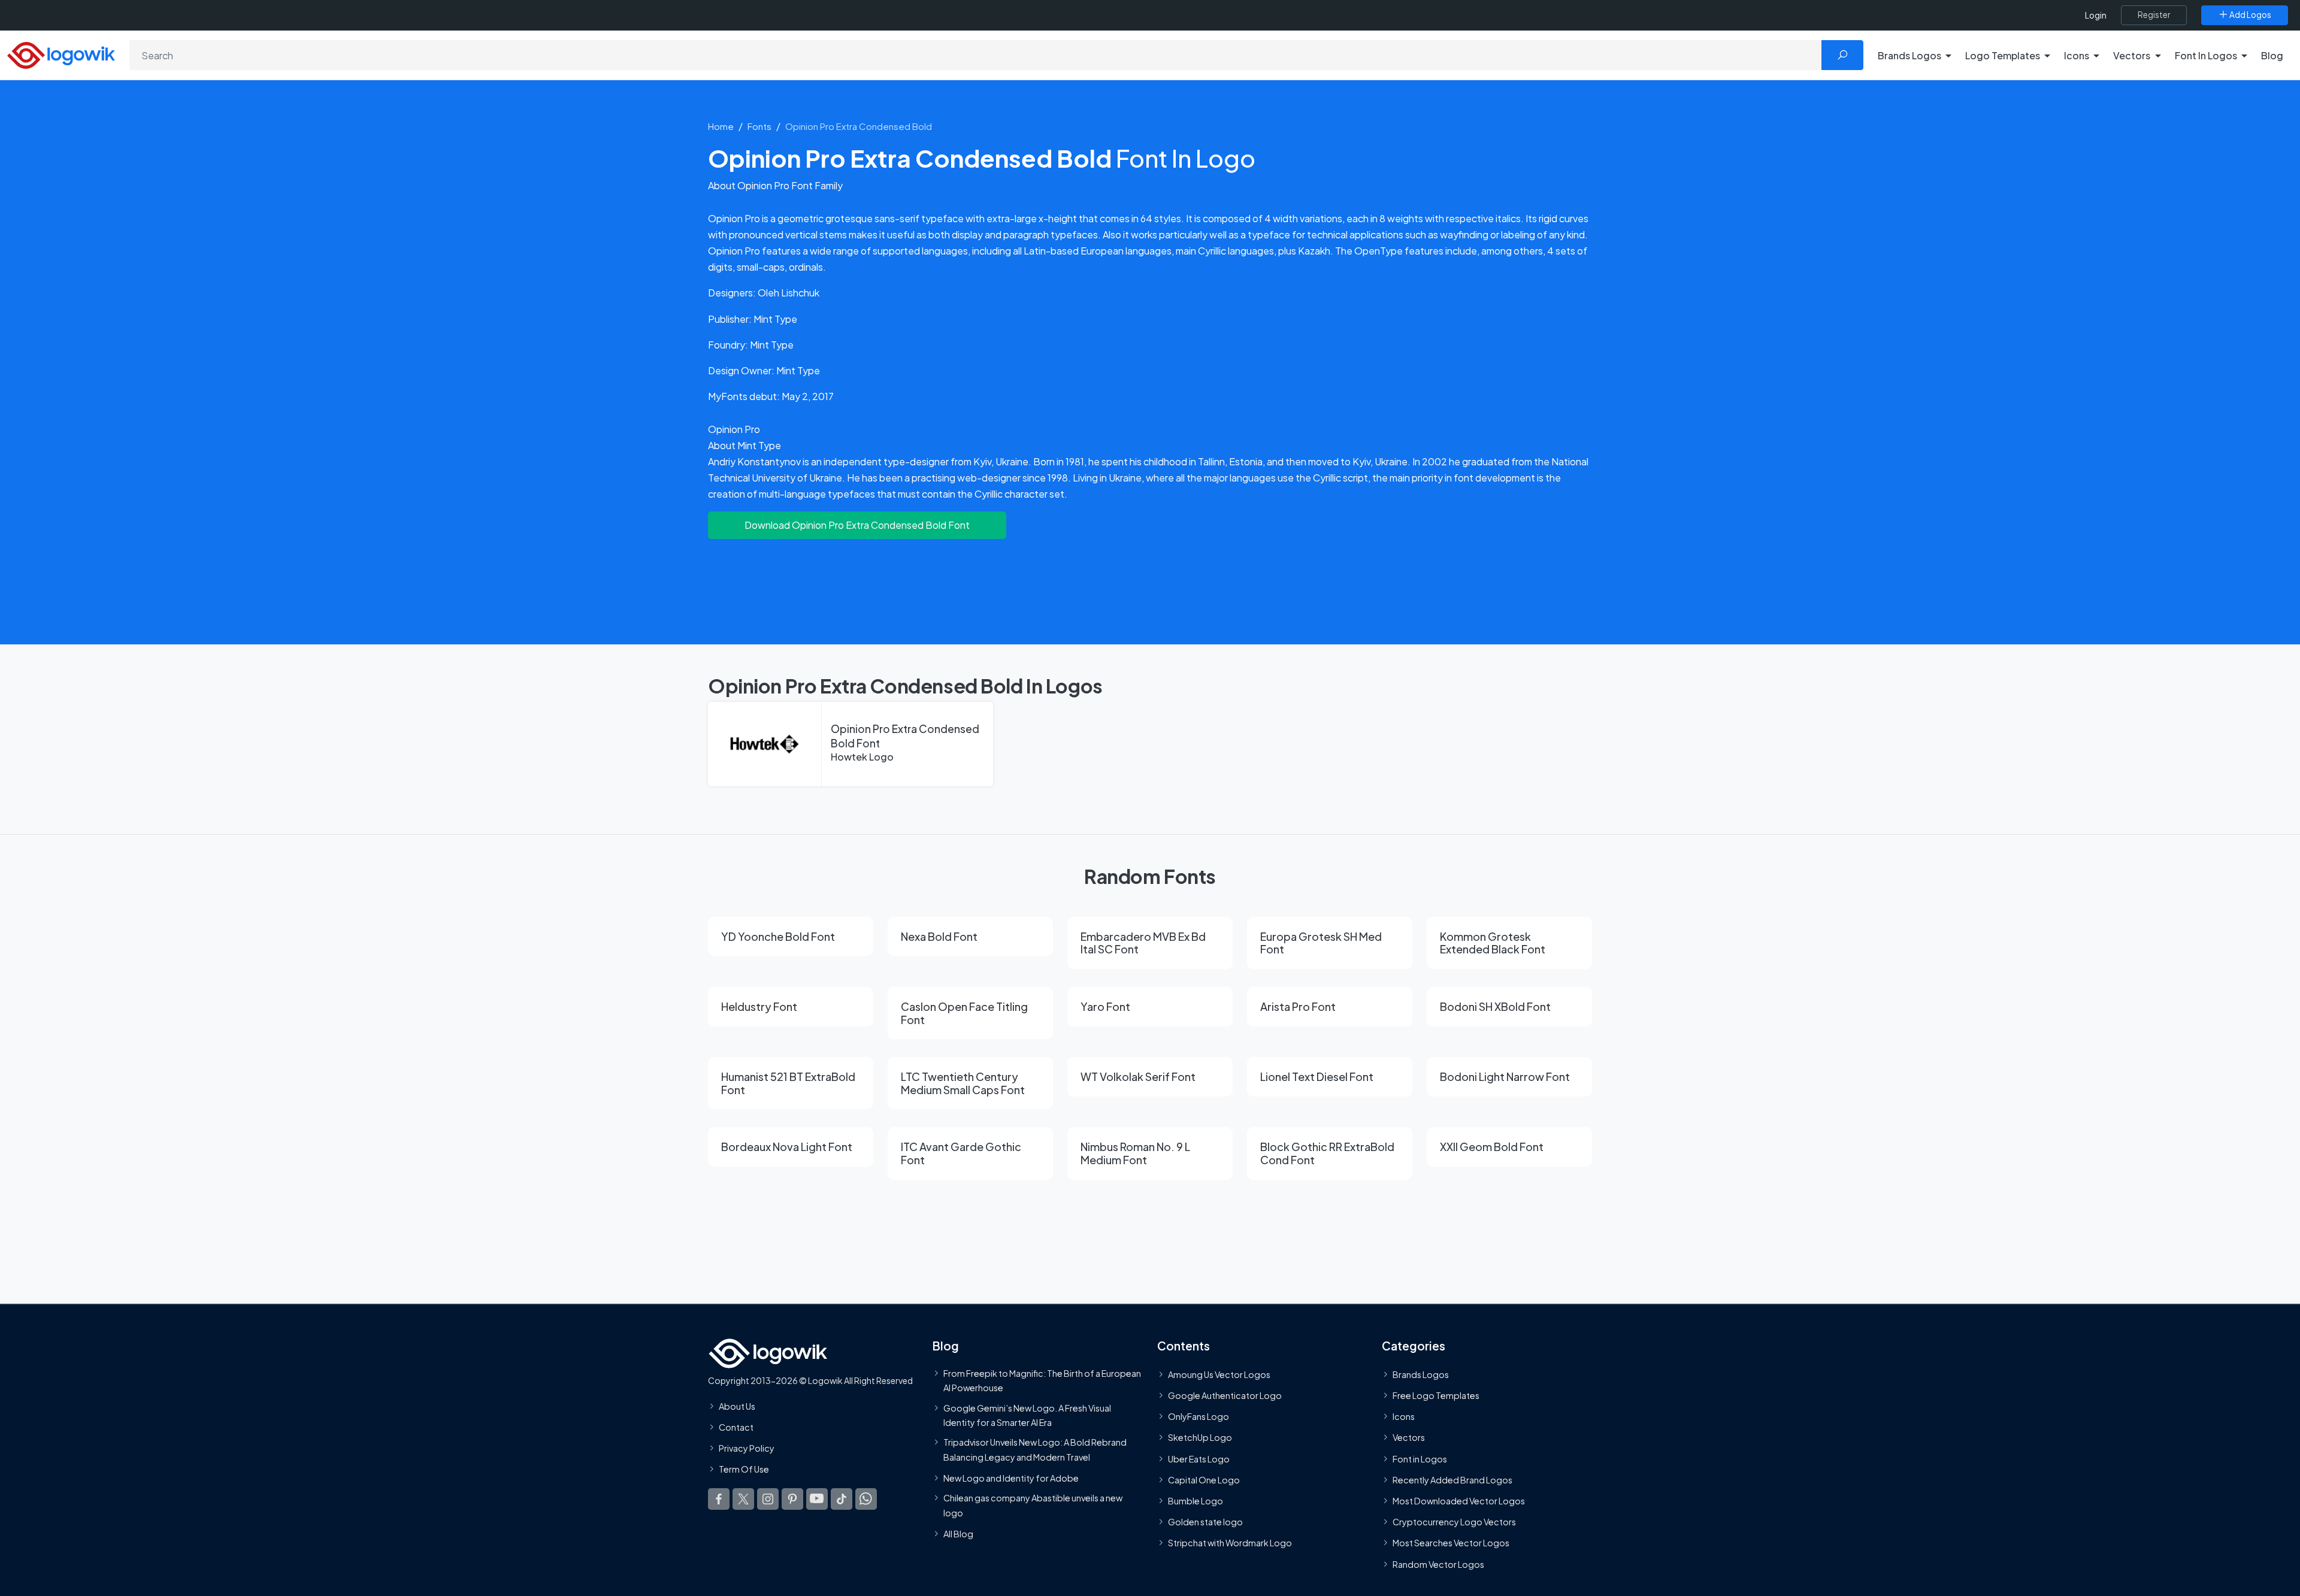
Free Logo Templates (1436, 1395)
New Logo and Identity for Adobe (1011, 1478)
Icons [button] (2077, 55)
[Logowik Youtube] (817, 1498)
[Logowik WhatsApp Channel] (866, 1498)
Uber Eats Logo (1199, 1458)
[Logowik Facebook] (719, 1498)
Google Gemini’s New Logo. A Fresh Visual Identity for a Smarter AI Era (1027, 1415)
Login (2096, 15)
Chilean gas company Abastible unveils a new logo (1033, 1505)
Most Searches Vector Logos (1451, 1543)
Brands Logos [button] (1909, 55)
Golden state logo (1205, 1522)
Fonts (759, 126)
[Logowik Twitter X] (743, 1498)
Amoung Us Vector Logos (1219, 1374)
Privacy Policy (747, 1448)
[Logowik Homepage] (61, 54)
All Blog (958, 1534)
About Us (737, 1406)
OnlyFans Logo (1199, 1416)
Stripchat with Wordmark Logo (1230, 1543)
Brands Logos (1421, 1374)
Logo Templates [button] (2003, 55)
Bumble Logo (1196, 1501)
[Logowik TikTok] (842, 1498)
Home (721, 126)
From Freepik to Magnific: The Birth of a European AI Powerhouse (1042, 1380)
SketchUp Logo (1200, 1437)
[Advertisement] (1150, 584)
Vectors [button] (2132, 55)
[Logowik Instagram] (768, 1498)
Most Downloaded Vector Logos (1459, 1501)
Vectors (1409, 1437)
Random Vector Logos (1438, 1564)
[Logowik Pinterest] (792, 1498)
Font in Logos (1420, 1458)
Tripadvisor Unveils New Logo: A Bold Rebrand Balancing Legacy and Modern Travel (1035, 1449)
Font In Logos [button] (2206, 55)
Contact (736, 1427)
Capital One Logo (1204, 1480)
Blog (2272, 55)
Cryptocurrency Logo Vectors (1454, 1522)
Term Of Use (744, 1469)
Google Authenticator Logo (1225, 1395)
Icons (1404, 1416)
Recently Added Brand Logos (1452, 1480)
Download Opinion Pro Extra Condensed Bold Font (857, 525)
